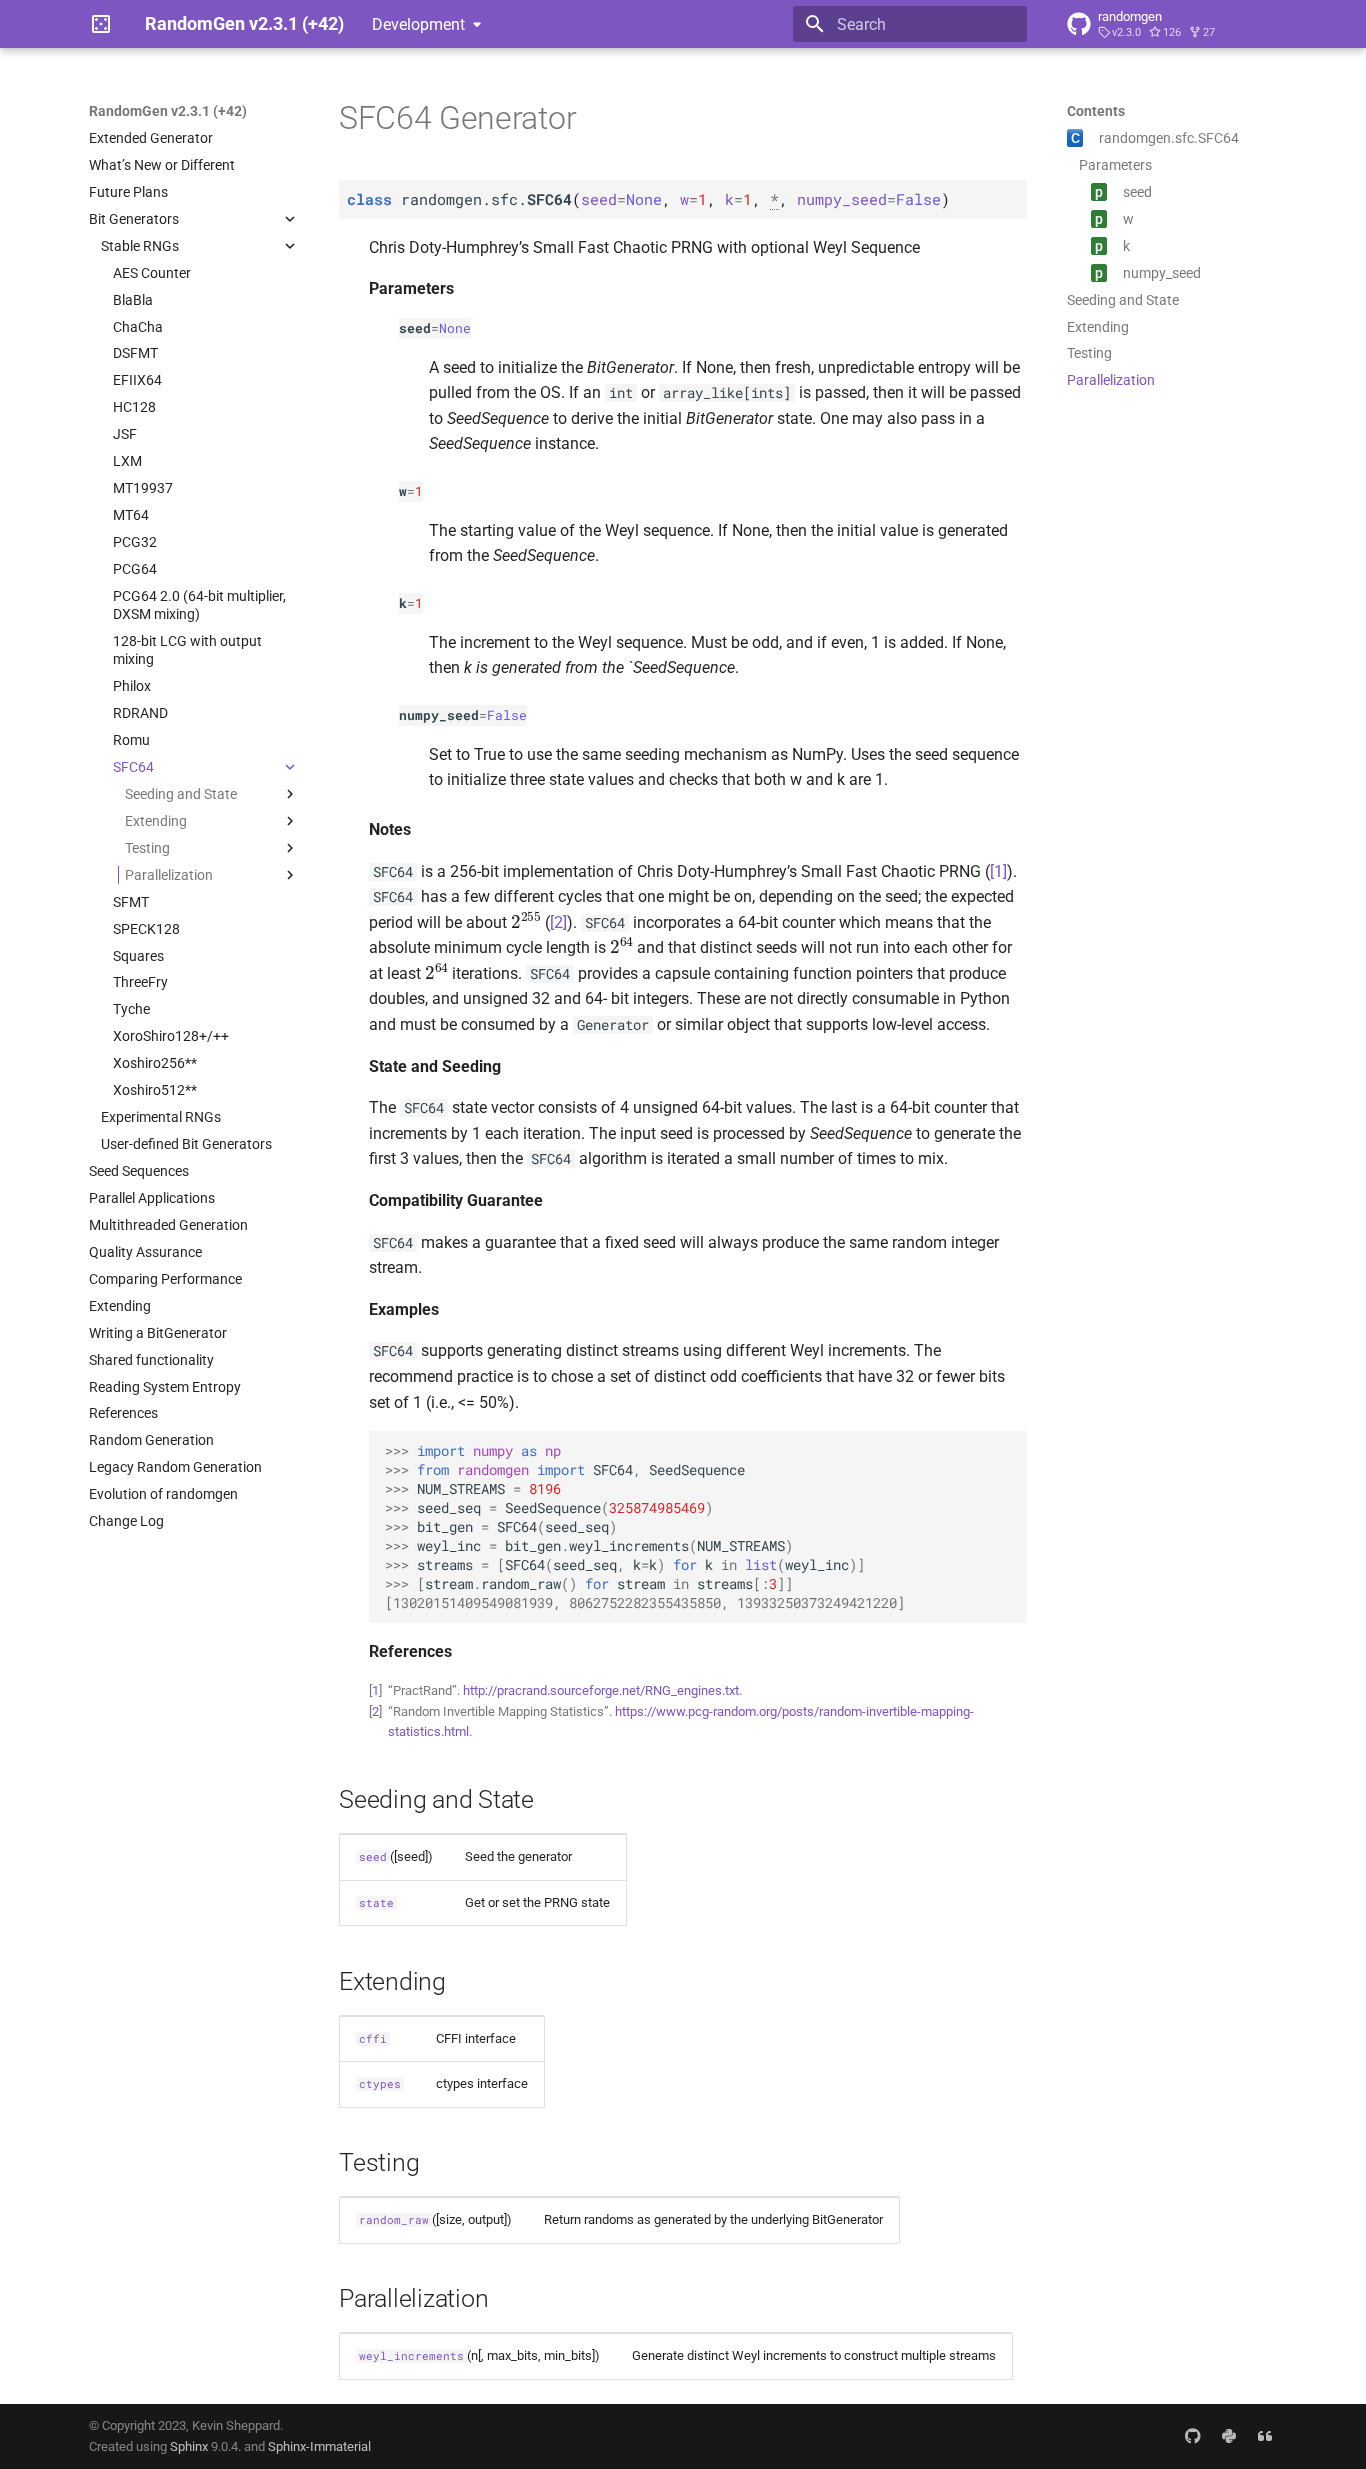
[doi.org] (1265, 2436)
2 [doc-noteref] (558, 922)
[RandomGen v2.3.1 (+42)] (101, 24)
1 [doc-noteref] (998, 871)
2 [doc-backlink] (375, 1711)
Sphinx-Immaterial (319, 2446)
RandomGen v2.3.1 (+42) (168, 111)
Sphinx (189, 2446)
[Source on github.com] (1193, 2436)
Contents (1096, 111)
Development (418, 24)
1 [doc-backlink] (375, 1690)
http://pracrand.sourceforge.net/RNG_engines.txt (601, 1690)
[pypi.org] (1229, 2436)
